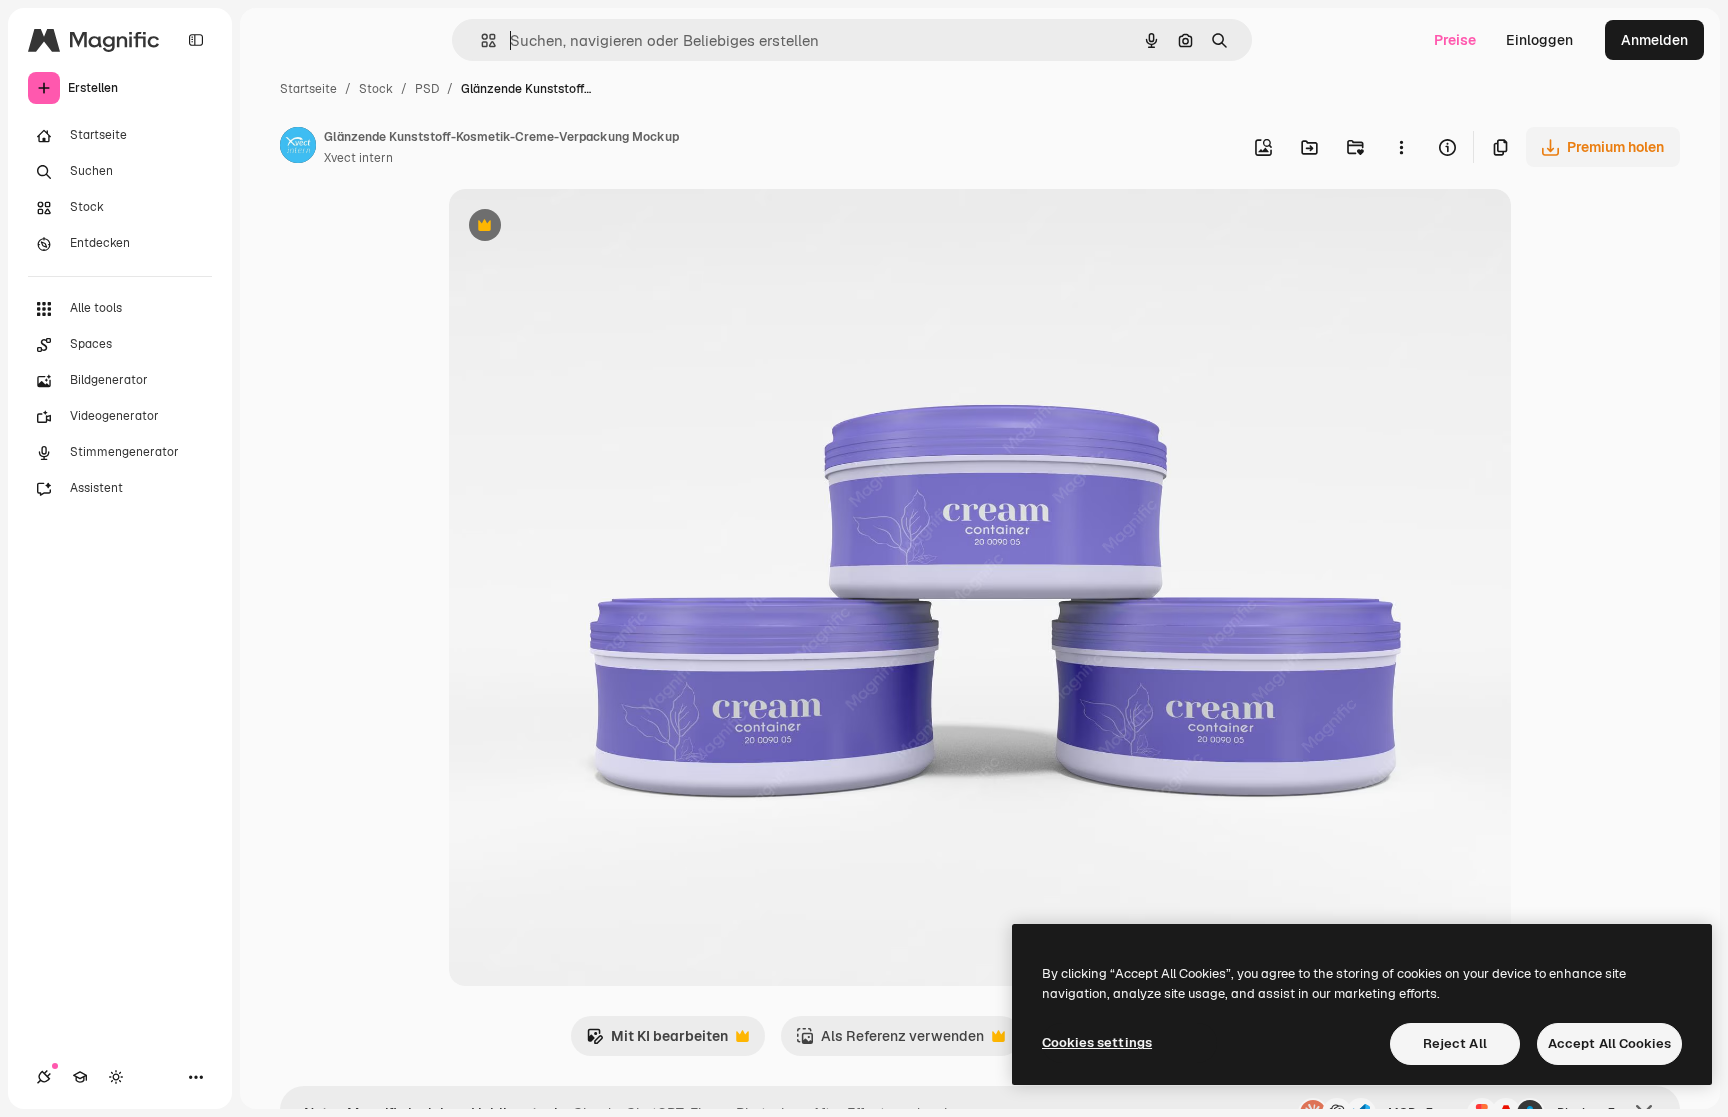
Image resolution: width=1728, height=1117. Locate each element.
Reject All (1455, 1043)
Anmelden (1654, 40)
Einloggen (1539, 40)
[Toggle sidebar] (196, 40)
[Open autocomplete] (480, 40)
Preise (1455, 40)
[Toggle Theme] (116, 1077)
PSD (427, 89)
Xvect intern (358, 158)
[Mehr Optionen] (1401, 147)
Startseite (308, 89)
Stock (376, 89)
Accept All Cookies (1609, 1043)
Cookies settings (1097, 1042)
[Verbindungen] (44, 1077)
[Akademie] (80, 1077)
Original (577, 227)
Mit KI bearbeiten (657, 1041)
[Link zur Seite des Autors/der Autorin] (298, 148)
